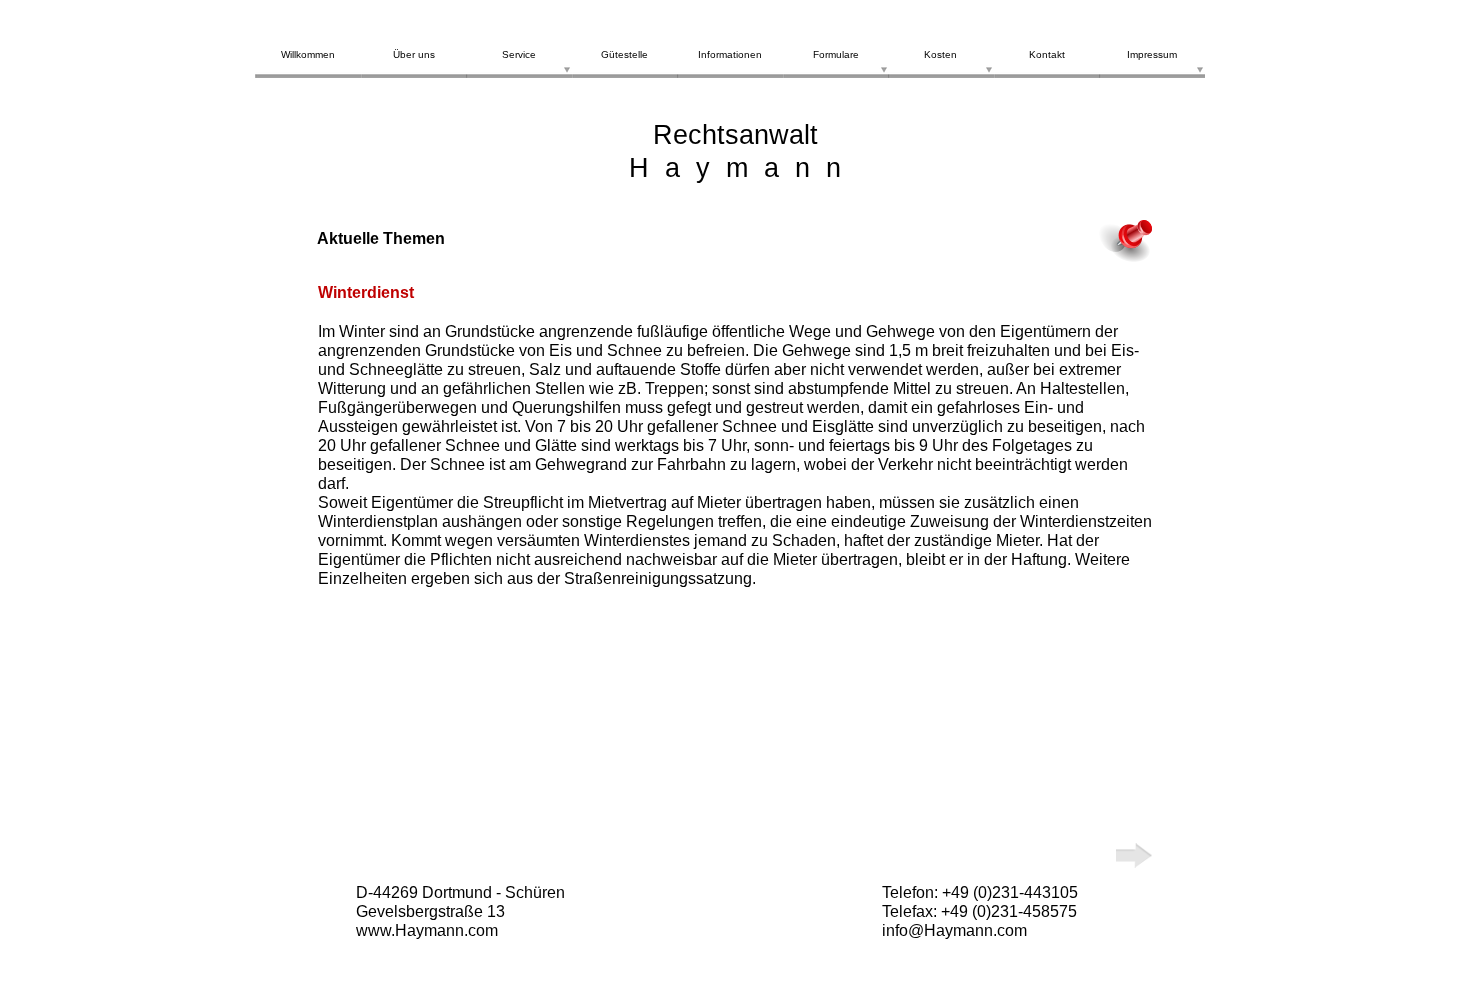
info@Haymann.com (954, 930)
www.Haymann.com (427, 930)
